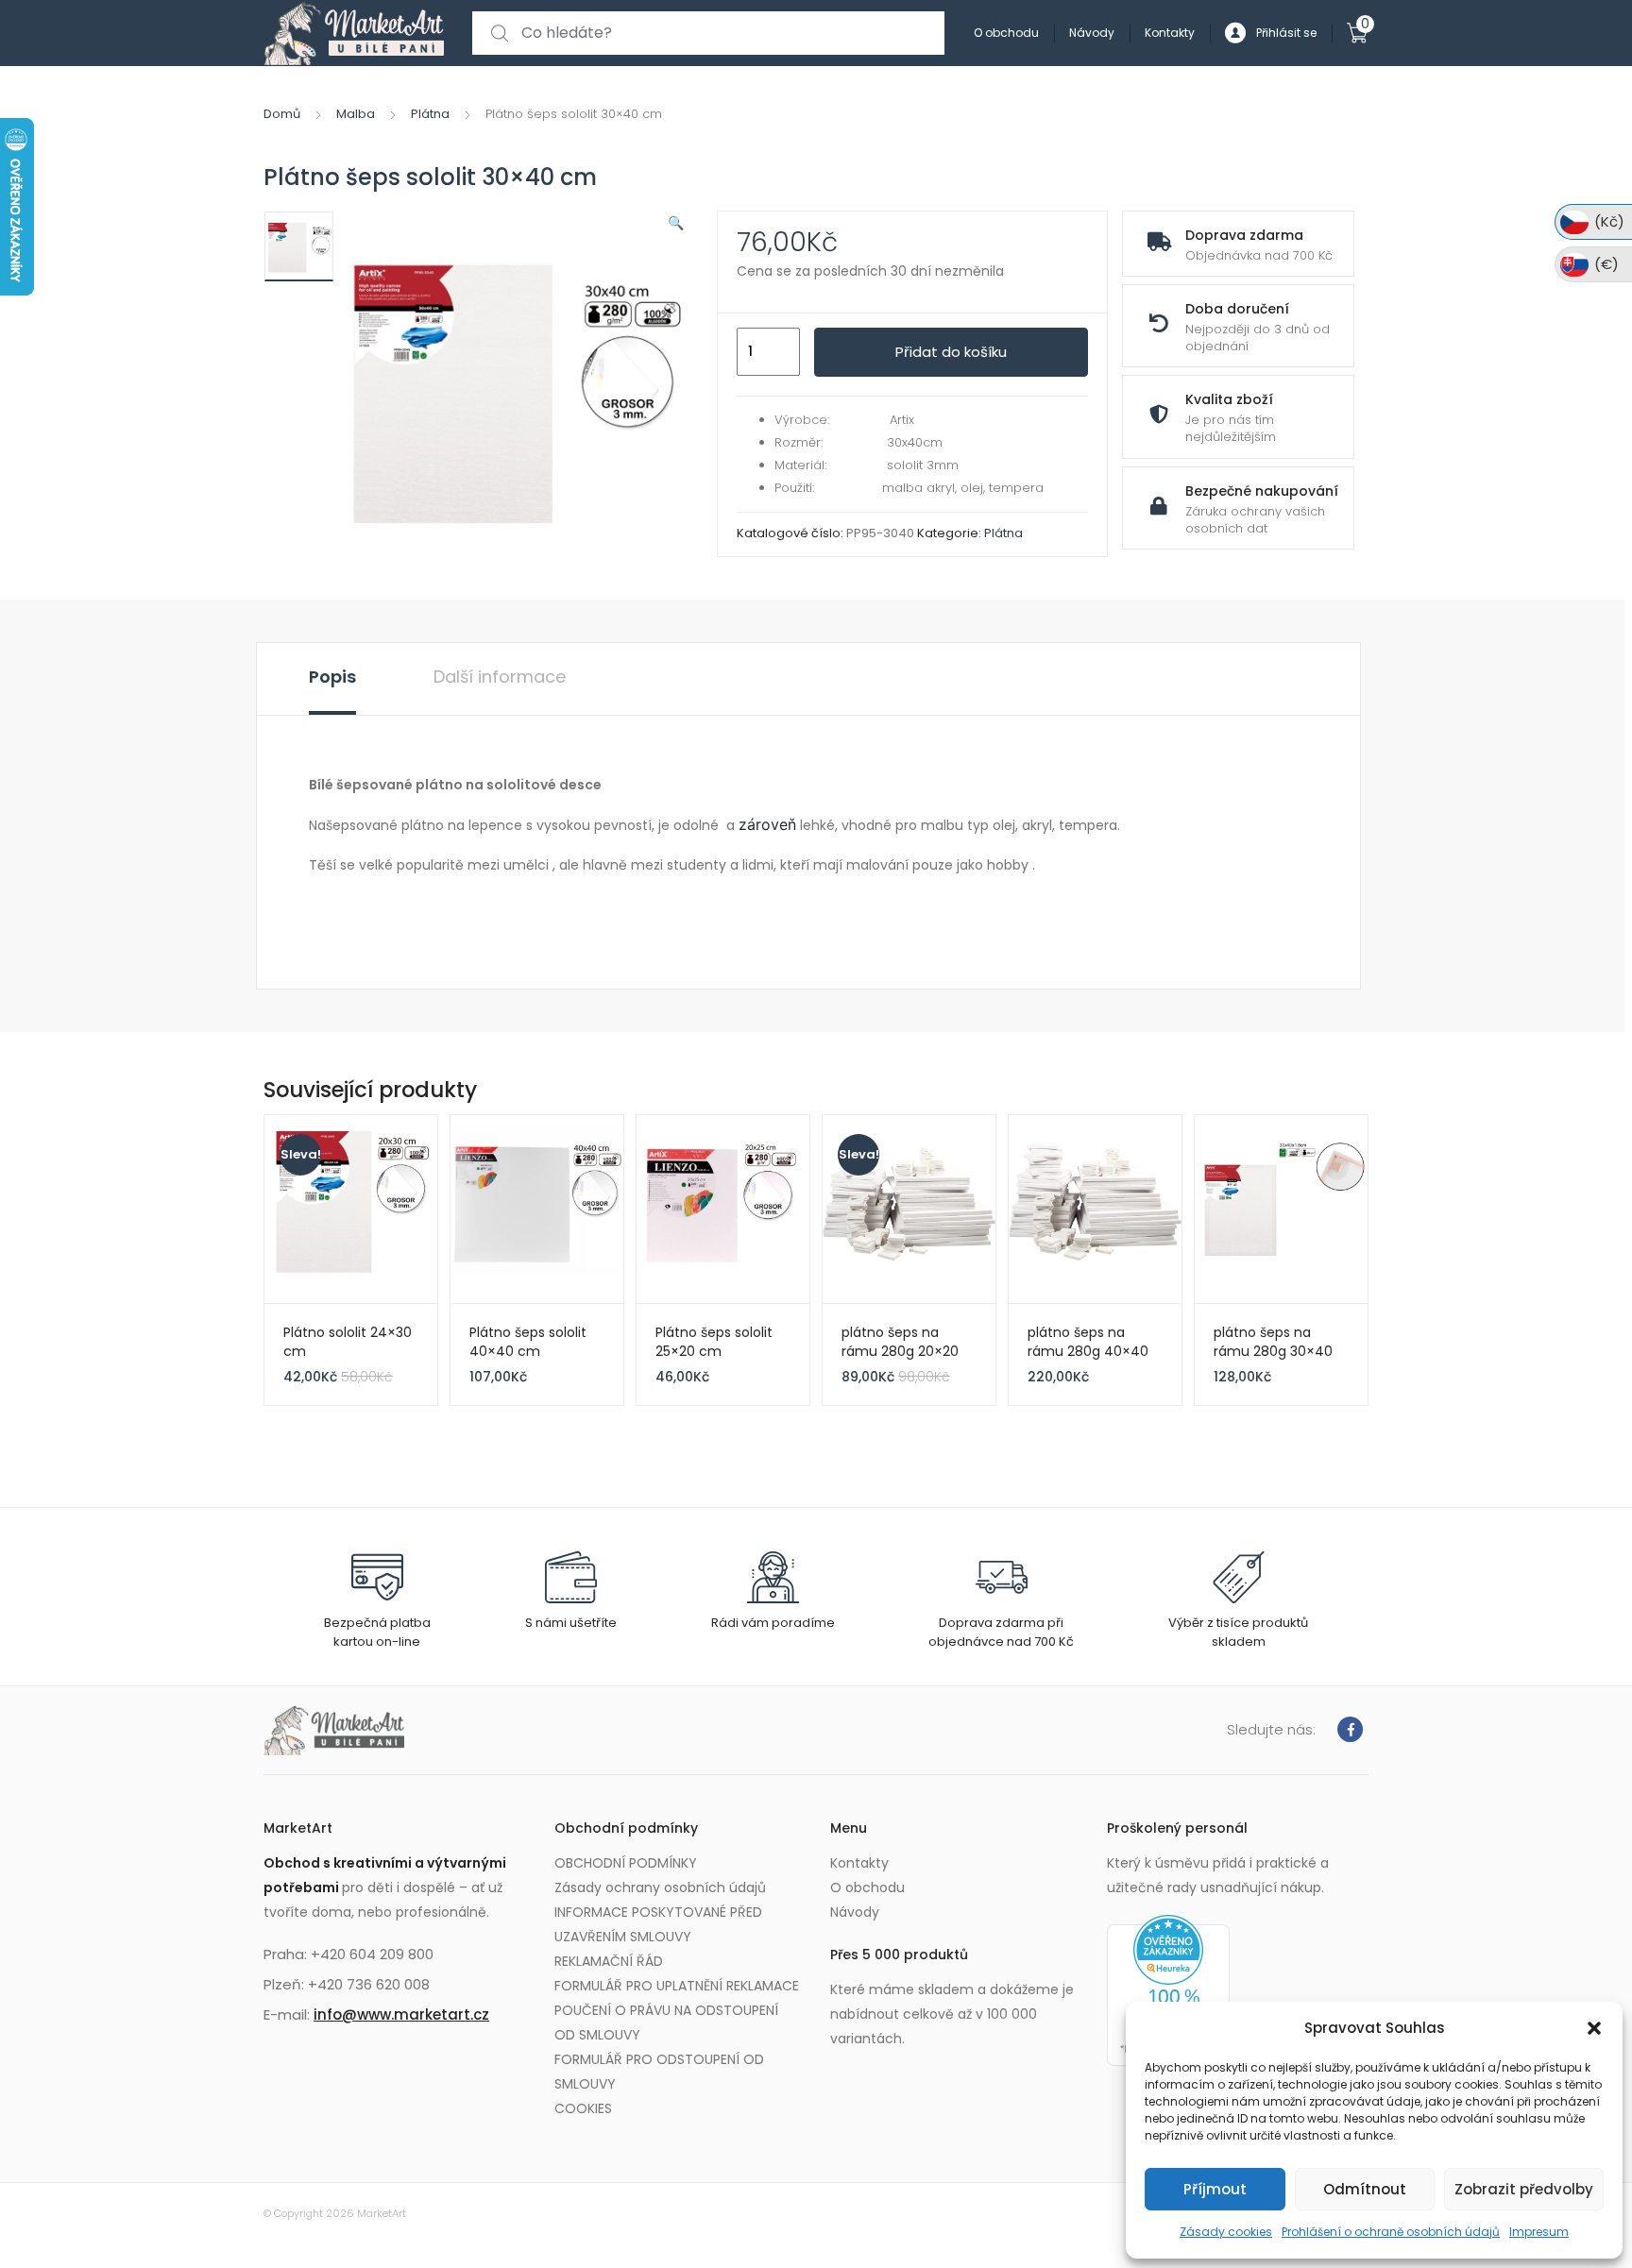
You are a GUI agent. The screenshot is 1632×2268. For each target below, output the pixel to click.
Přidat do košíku (951, 352)
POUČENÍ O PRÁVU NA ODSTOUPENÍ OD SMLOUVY (666, 2023)
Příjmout (1215, 2189)
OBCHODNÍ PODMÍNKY (626, 1863)
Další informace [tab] (500, 677)
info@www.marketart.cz (401, 2014)
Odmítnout (1365, 2189)
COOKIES (583, 2108)
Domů (282, 114)
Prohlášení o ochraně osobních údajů (1391, 2232)
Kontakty (1170, 33)
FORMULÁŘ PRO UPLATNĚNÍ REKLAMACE (677, 1986)
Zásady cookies (1226, 2232)
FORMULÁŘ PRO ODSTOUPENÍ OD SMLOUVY (659, 2072)
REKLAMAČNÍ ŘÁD (609, 1961)
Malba (356, 114)
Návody (1092, 33)
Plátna (430, 114)
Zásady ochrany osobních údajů (660, 1887)
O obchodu (1006, 33)
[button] (1594, 2028)
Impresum (1539, 2232)
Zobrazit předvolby (1524, 2189)
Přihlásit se (1286, 33)
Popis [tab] (332, 677)
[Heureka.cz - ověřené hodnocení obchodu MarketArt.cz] (1168, 1989)
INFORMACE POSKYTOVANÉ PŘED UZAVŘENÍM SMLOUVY (658, 1924)
